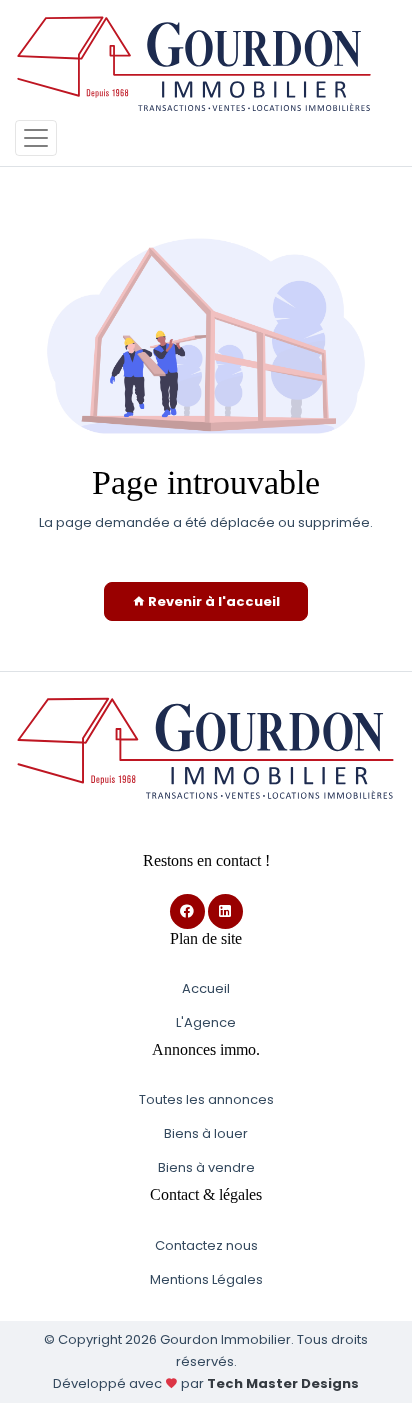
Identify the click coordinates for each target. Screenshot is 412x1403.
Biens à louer (206, 1133)
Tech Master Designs (283, 1383)
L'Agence (206, 1022)
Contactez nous (206, 1245)
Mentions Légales (206, 1279)
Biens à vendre (206, 1167)
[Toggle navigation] (36, 138)
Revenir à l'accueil (212, 601)
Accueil (206, 988)
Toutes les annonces (206, 1099)
